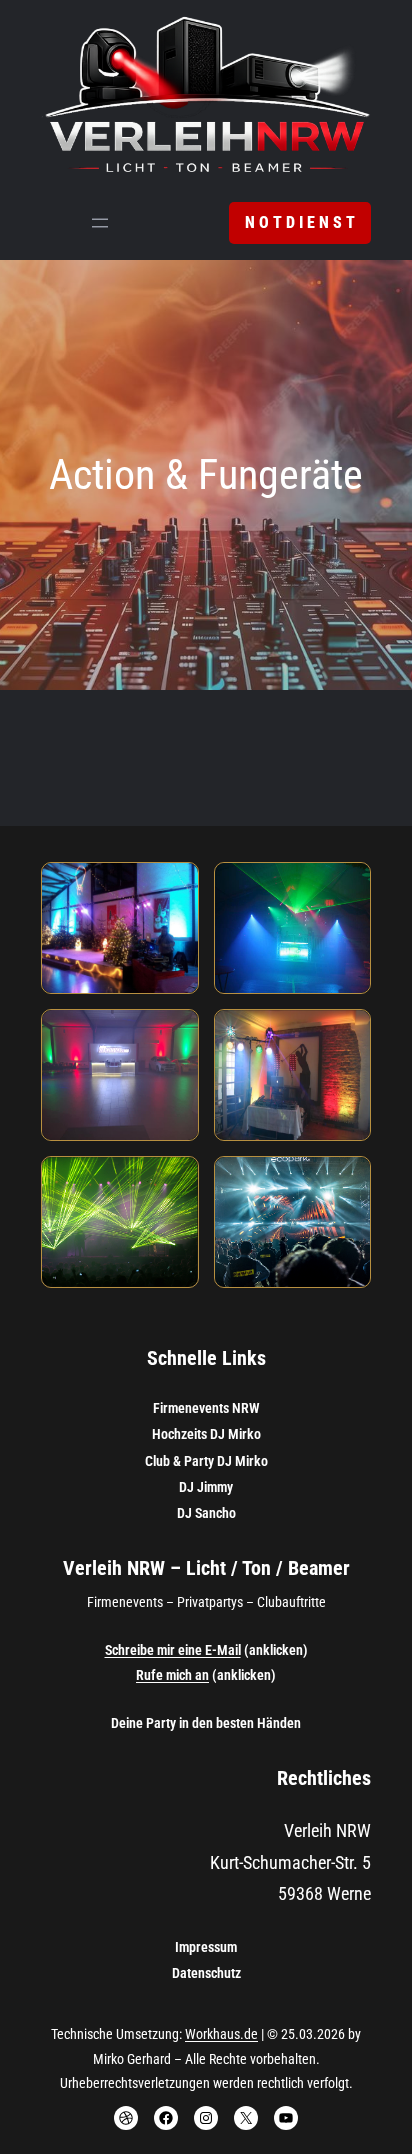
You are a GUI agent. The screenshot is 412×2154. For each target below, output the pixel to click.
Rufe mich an (172, 1675)
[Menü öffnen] (100, 223)
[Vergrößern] (172, 889)
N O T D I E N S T (300, 222)
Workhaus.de (221, 2034)
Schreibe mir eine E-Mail (173, 1650)
